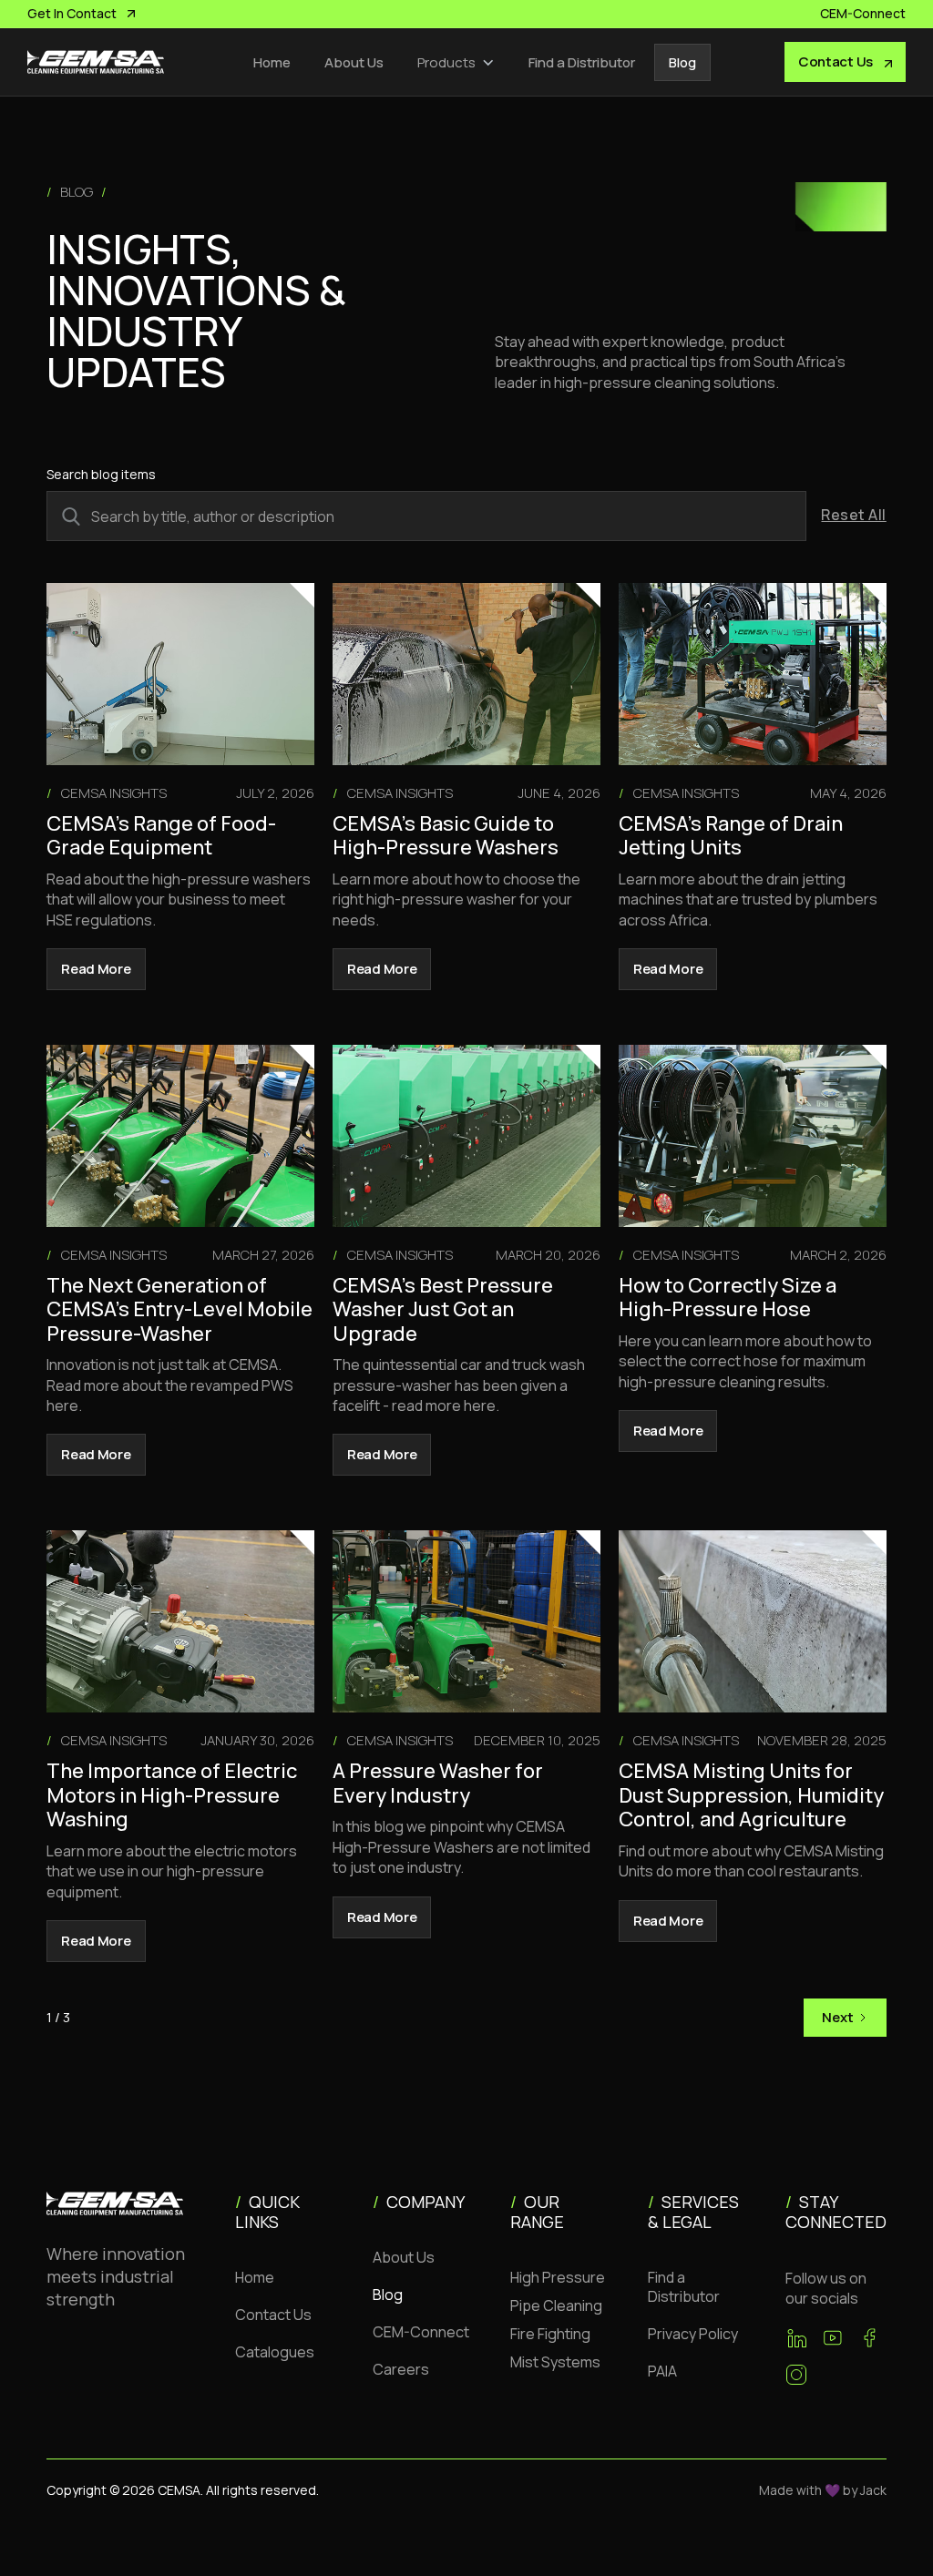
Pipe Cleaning (556, 2305)
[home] (96, 62)
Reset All (853, 515)
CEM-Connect (421, 2332)
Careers (401, 2369)
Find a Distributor (582, 62)
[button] (456, 62)
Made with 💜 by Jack (823, 2490)
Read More (96, 969)
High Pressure (558, 2277)
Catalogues (275, 2352)
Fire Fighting (550, 2334)
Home (272, 62)
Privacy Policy (693, 2334)
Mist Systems (555, 2362)
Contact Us (273, 2315)
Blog (682, 62)
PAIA (662, 2371)
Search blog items (101, 474)
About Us (354, 62)
